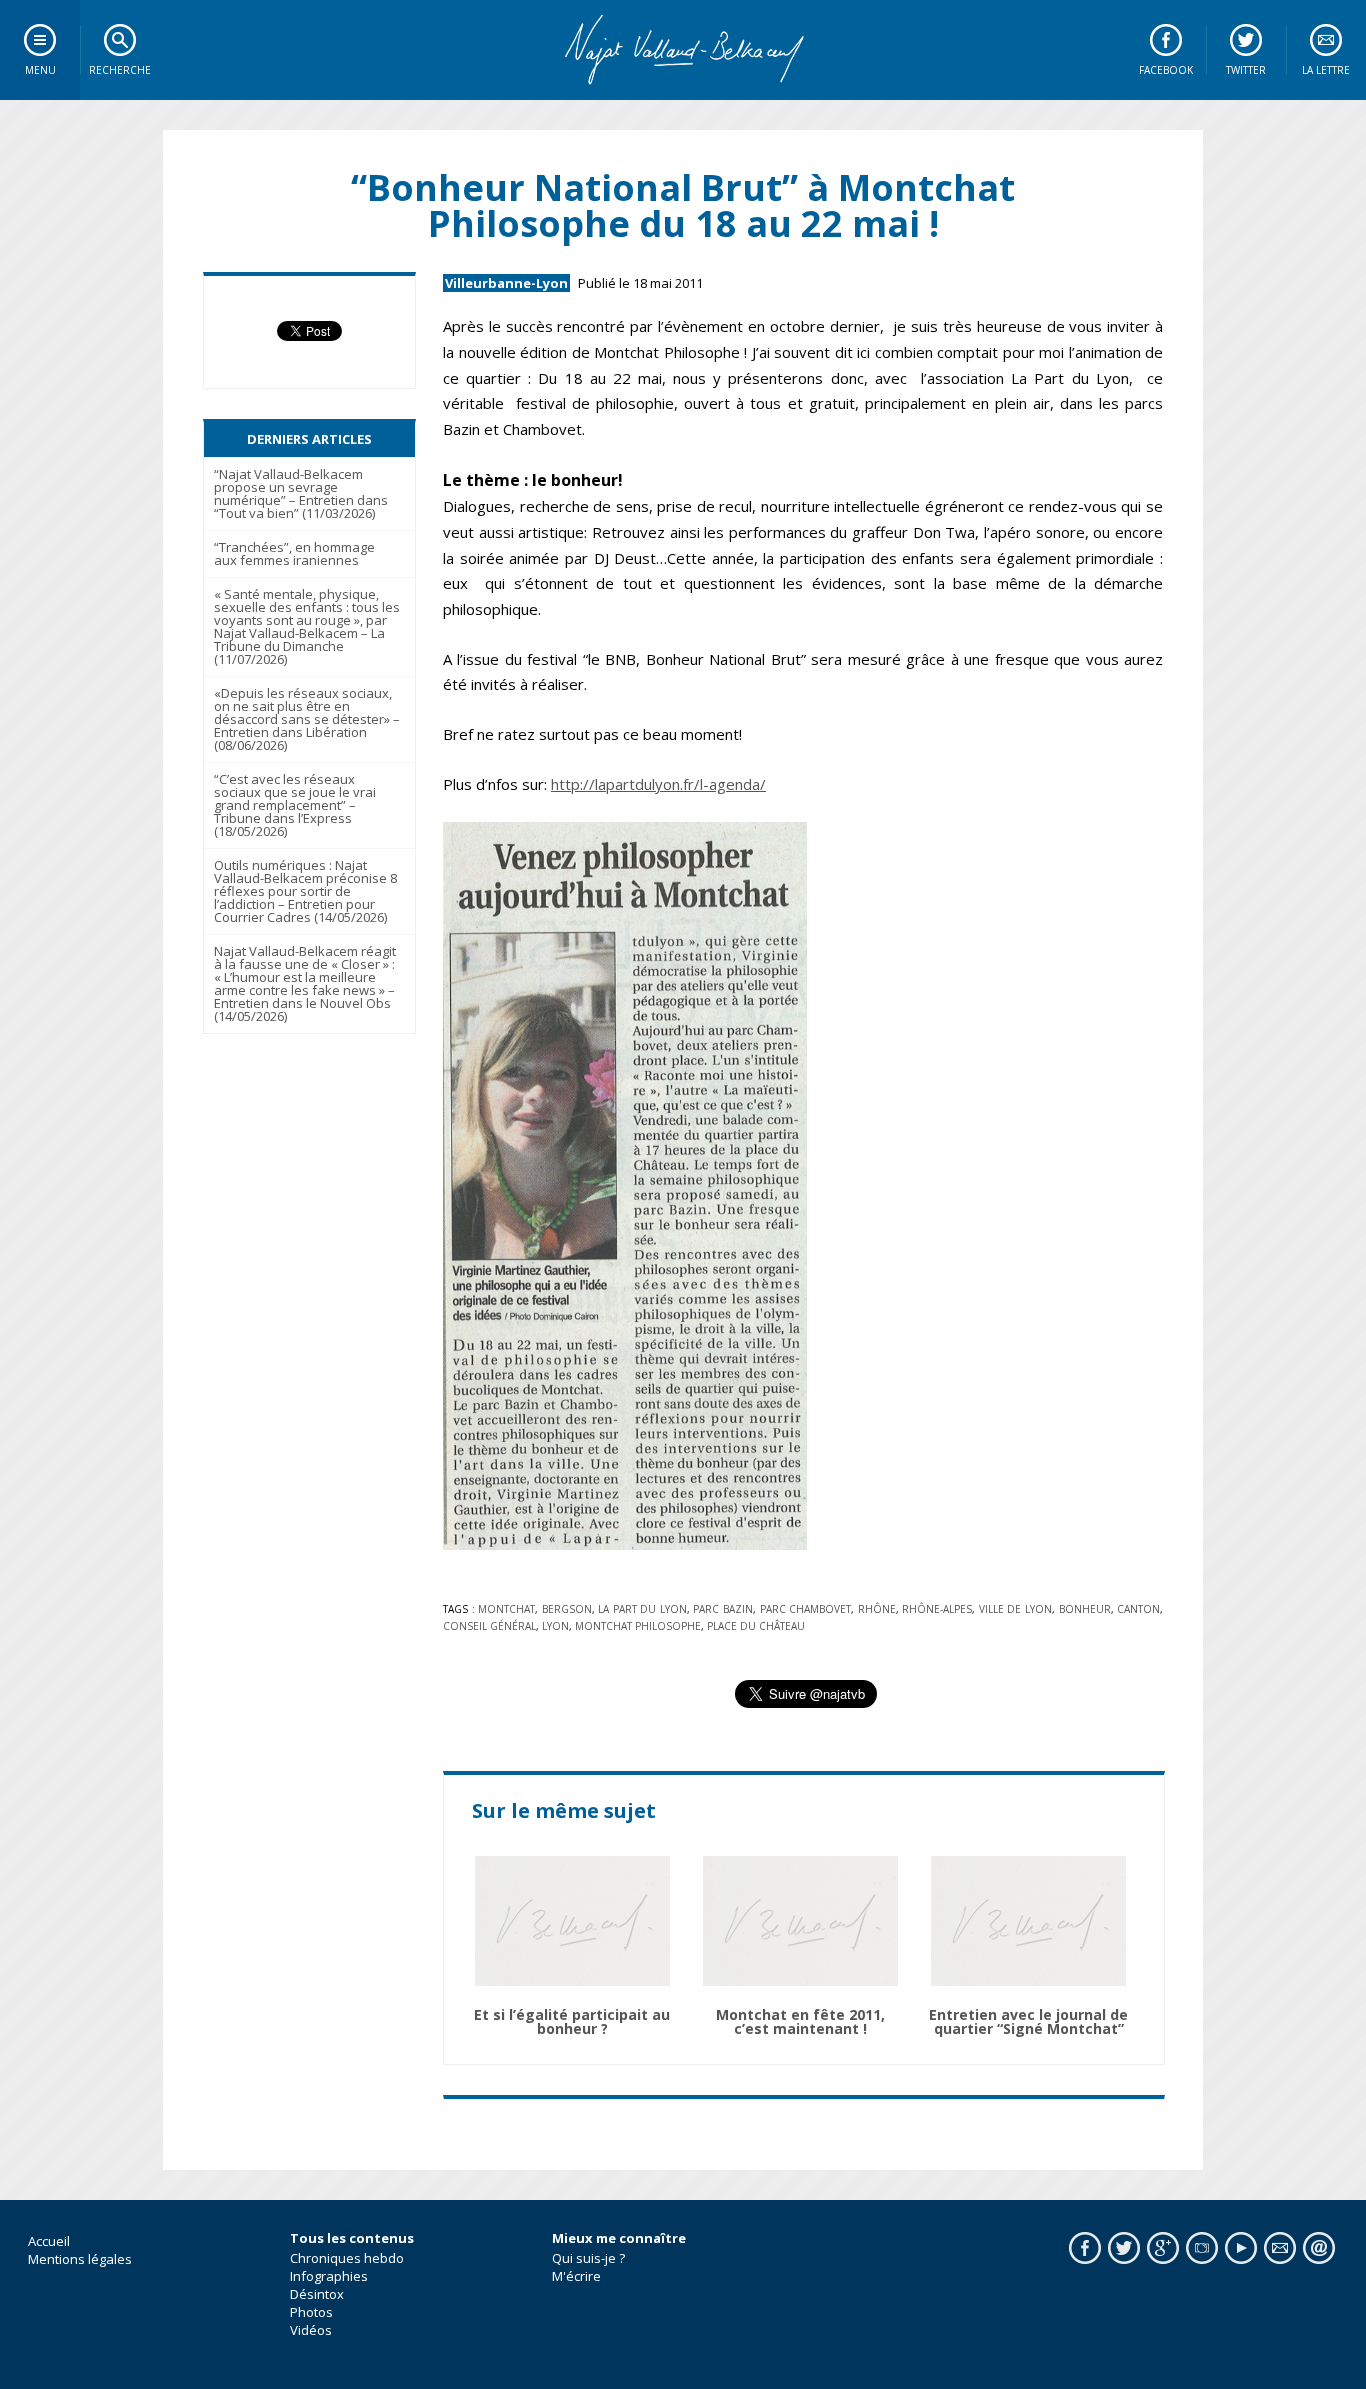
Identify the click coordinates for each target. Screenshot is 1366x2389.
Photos (311, 2312)
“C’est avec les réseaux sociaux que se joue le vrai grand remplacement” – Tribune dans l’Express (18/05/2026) (295, 805)
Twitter (1246, 70)
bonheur (1085, 1609)
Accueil (49, 2241)
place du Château (756, 1626)
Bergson (567, 1609)
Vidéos (311, 2330)
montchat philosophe (638, 1626)
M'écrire (576, 2276)
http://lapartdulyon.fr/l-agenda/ (658, 784)
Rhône (877, 1609)
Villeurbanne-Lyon (506, 283)
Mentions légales (80, 2259)
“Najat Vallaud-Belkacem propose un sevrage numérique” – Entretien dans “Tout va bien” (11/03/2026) (301, 493)
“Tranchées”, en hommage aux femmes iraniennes (294, 553)
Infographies (329, 2276)
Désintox (317, 2294)
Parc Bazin (723, 1609)
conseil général (489, 1626)
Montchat (506, 1609)
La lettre (1326, 70)
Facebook (1166, 70)
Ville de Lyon (1015, 1609)
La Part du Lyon (642, 1609)
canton (1138, 1609)
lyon (555, 1626)
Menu (40, 70)
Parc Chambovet (806, 1609)
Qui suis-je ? (588, 2258)
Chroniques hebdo (347, 2258)
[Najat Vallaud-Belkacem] (683, 50)
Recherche (120, 70)
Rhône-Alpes (937, 1609)
